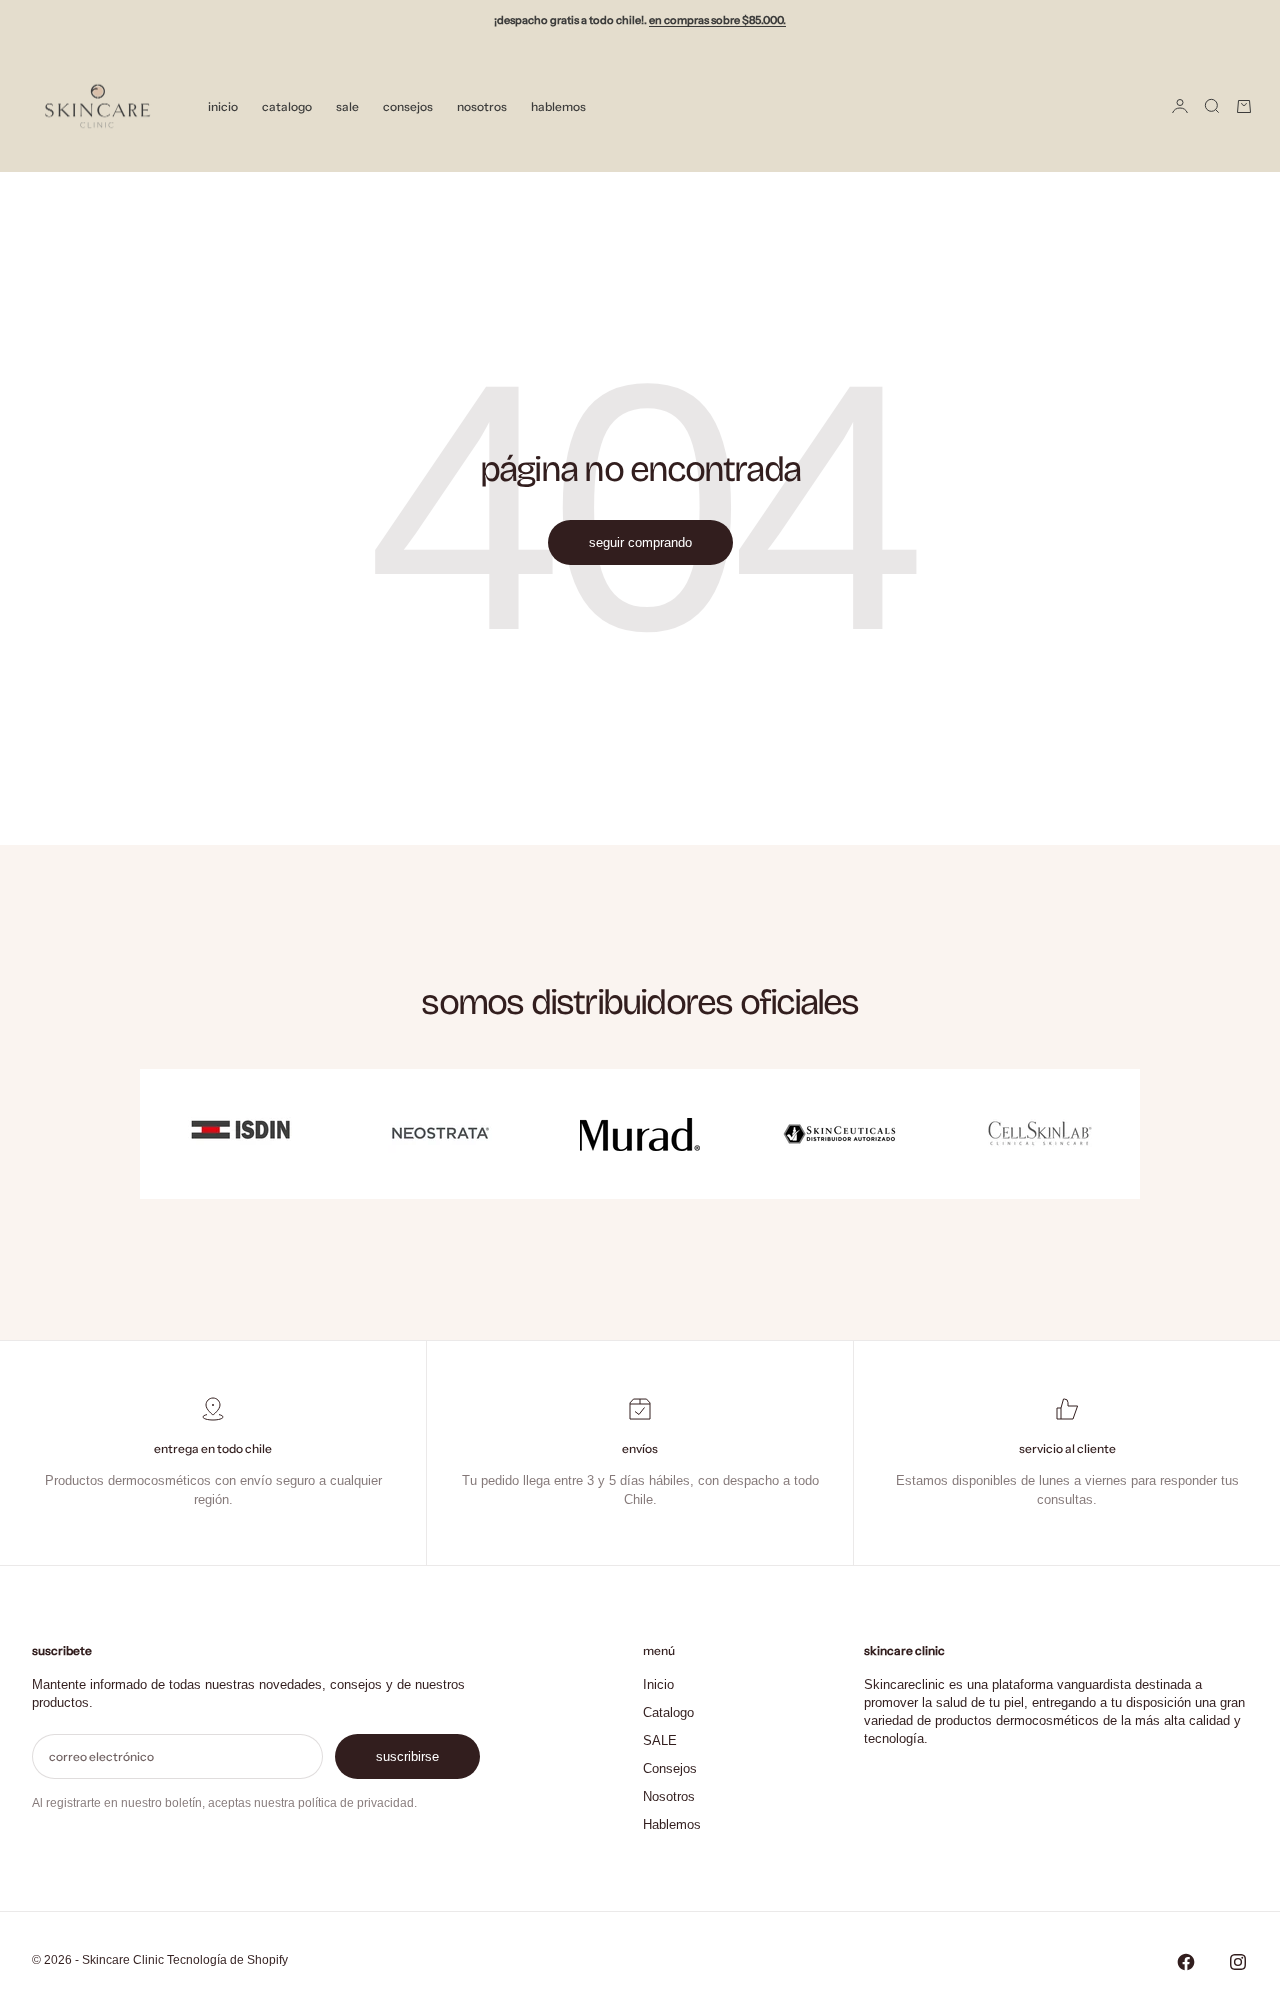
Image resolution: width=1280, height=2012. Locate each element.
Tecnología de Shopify (227, 1960)
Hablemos (558, 105)
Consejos (408, 105)
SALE (347, 105)
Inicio (223, 105)
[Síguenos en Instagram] (1238, 1962)
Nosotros (482, 105)
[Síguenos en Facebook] (1186, 1962)
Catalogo (287, 105)
